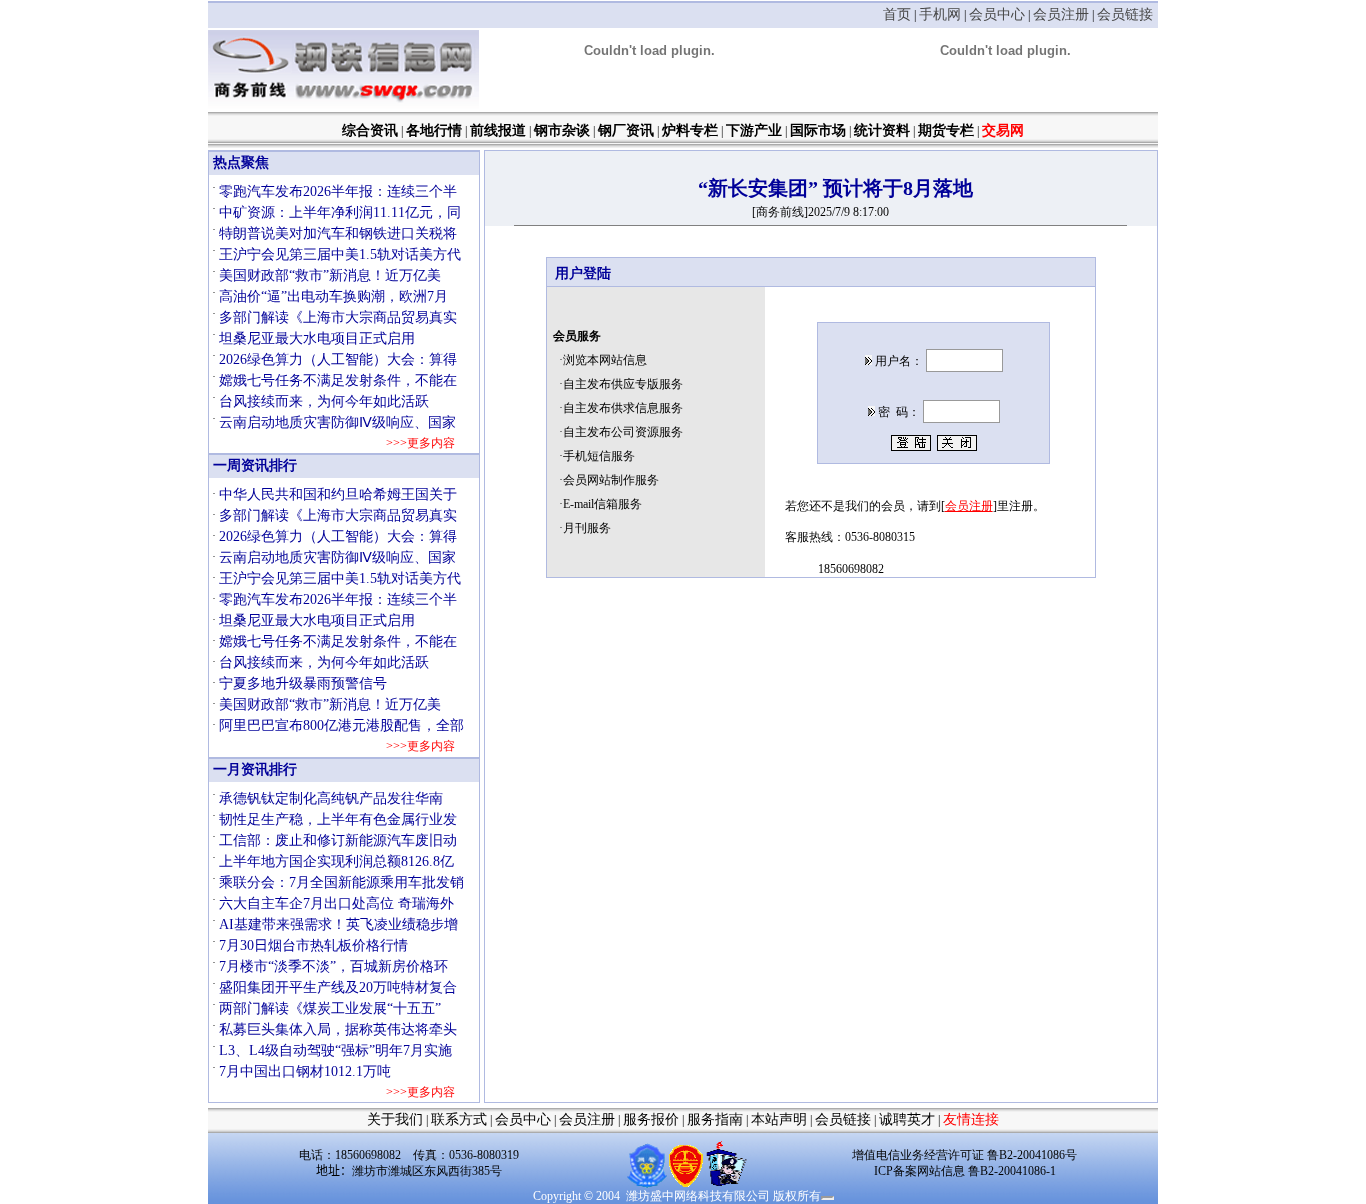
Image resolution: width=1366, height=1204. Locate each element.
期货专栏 (946, 130)
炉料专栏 (690, 130)
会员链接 (1125, 14)
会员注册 (1061, 14)
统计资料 (882, 130)
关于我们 (395, 1119)
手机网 (940, 14)
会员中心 (997, 14)
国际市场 (818, 130)
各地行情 (434, 130)
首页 (897, 14)
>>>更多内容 (418, 443)
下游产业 (754, 130)
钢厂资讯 (626, 130)
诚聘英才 (907, 1119)
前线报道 (498, 130)
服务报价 (651, 1119)
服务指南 (715, 1119)
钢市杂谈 (562, 130)
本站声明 (779, 1119)
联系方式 (459, 1119)
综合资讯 (370, 130)
